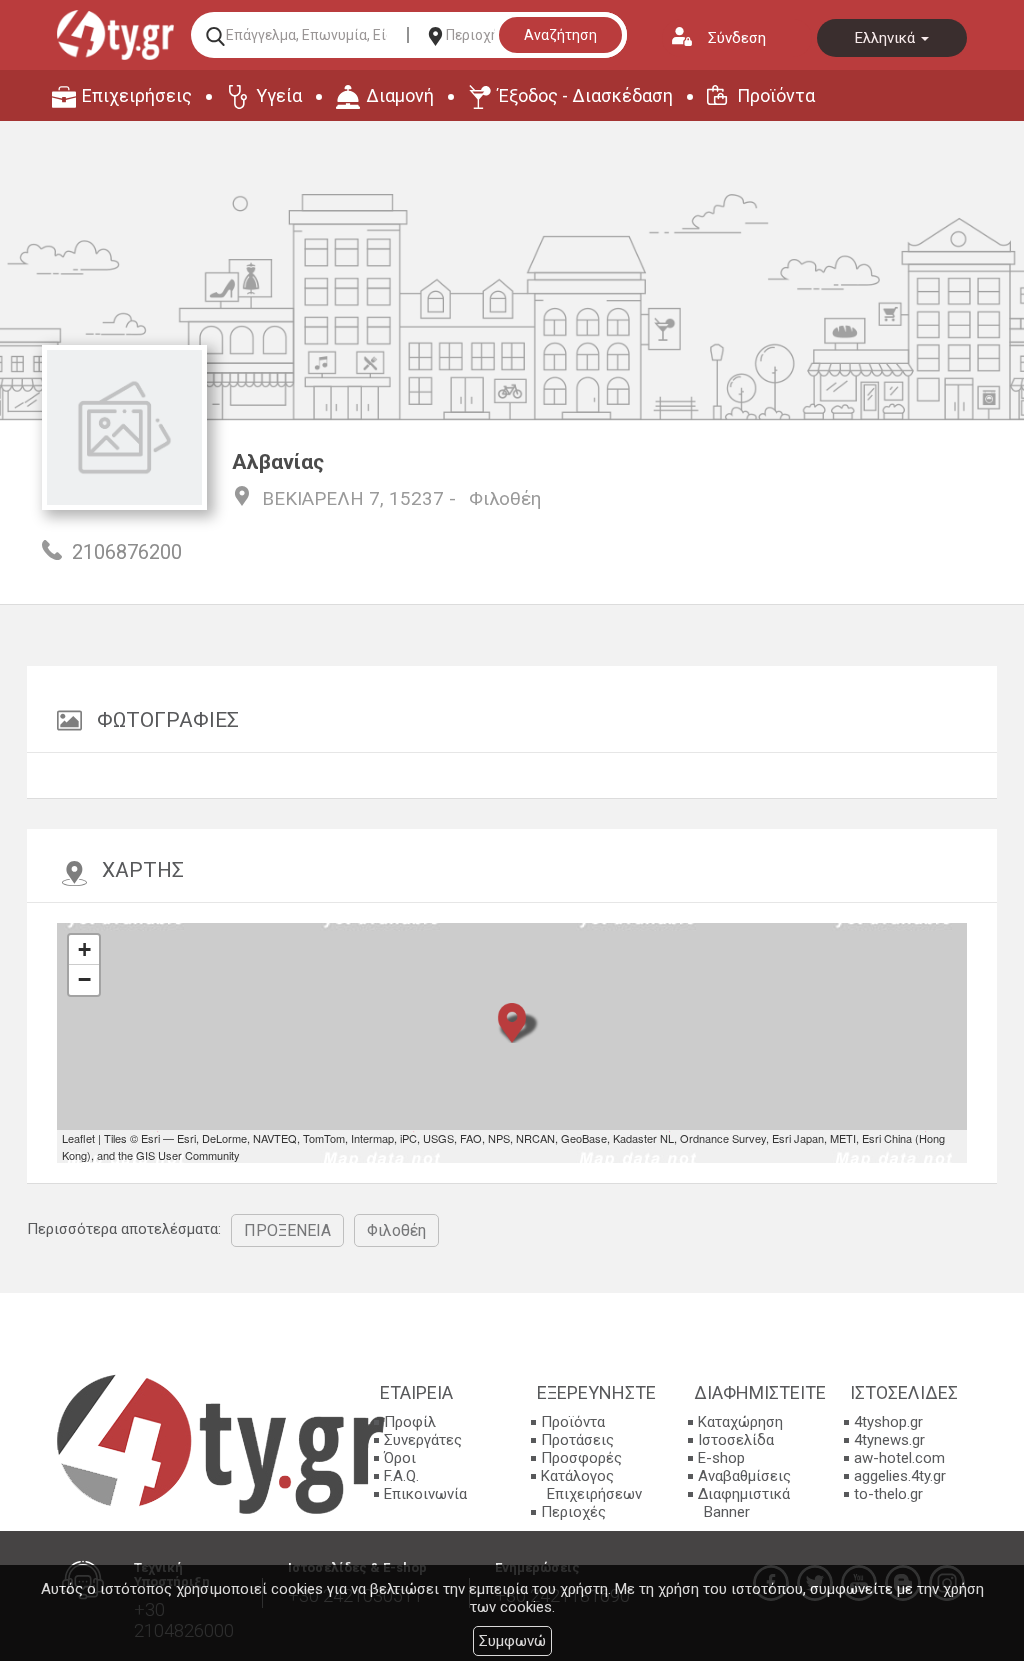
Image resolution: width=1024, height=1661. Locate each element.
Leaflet (78, 1138)
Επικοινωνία (425, 1494)
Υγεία (279, 95)
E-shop (721, 1458)
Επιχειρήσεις (137, 95)
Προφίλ (410, 1422)
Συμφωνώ (512, 1641)
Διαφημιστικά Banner (744, 1503)
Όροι (400, 1458)
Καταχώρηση (740, 1422)
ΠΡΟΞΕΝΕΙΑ (287, 1230)
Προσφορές (581, 1458)
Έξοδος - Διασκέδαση (585, 95)
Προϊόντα (776, 95)
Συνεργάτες (423, 1440)
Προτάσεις (577, 1440)
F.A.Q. (401, 1476)
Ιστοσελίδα (736, 1440)
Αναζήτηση (560, 35)
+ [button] (84, 949)
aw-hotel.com (899, 1458)
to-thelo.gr (888, 1494)
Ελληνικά (887, 38)
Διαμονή (400, 95)
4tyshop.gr (888, 1422)
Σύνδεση (737, 38)
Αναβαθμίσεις (744, 1476)
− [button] (84, 979)
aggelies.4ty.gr (900, 1476)
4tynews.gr (889, 1440)
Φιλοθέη (505, 498)
